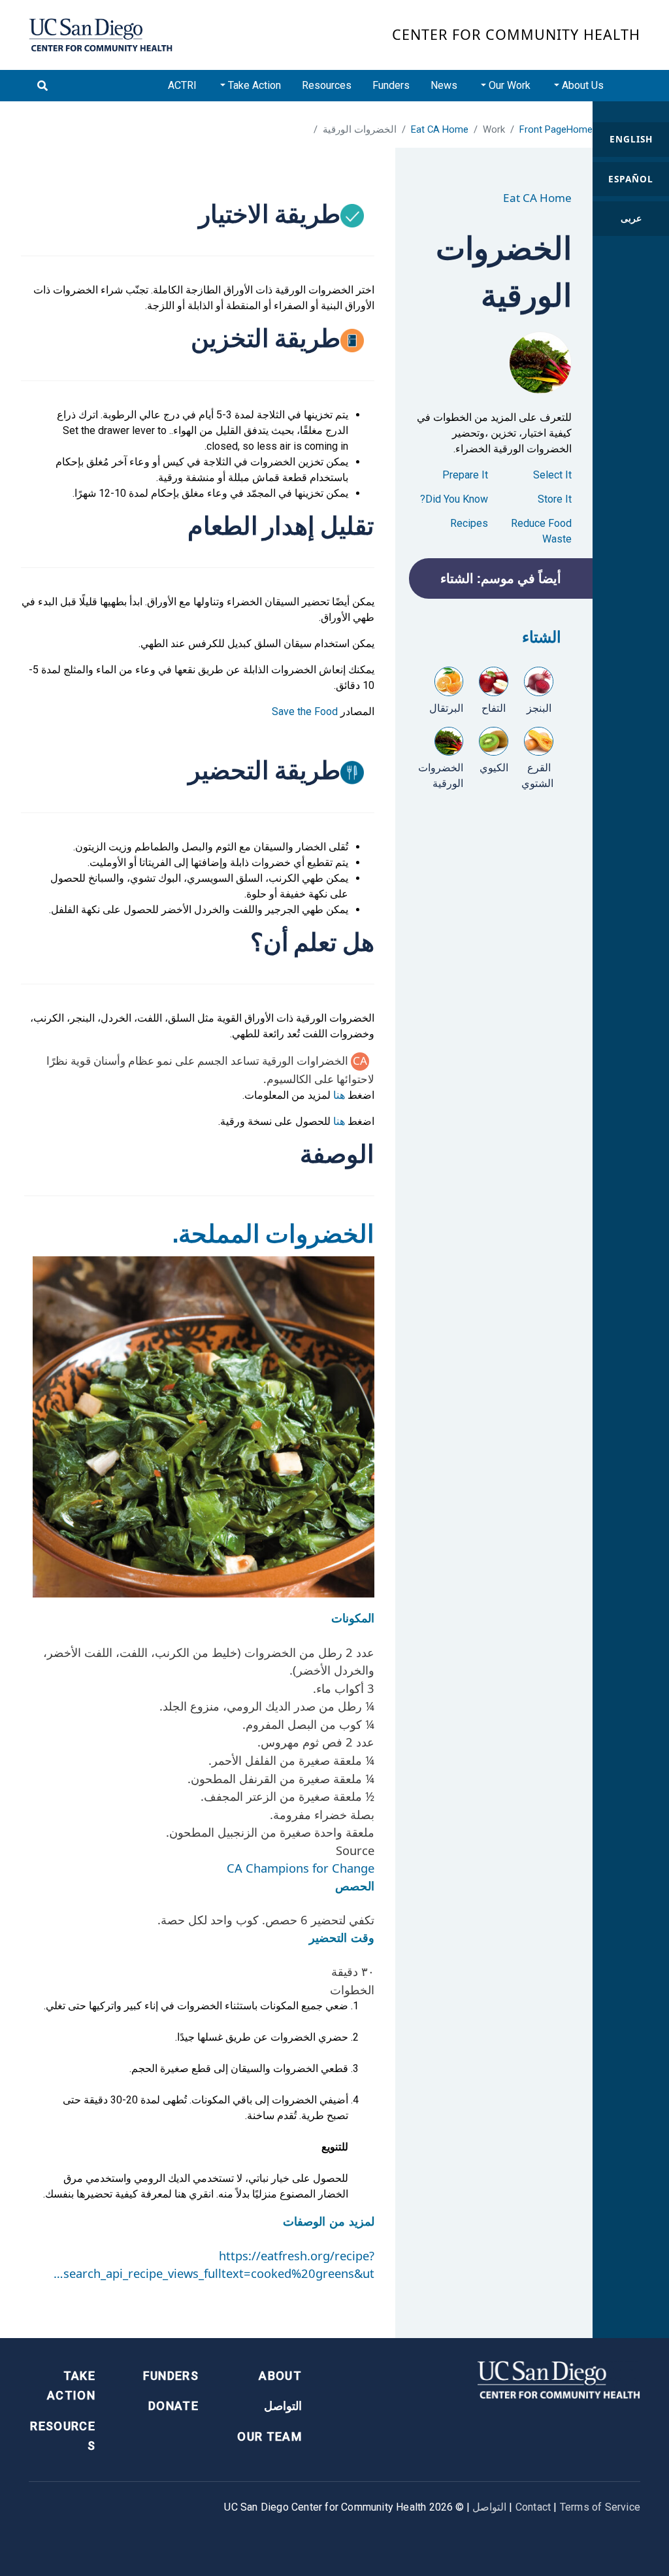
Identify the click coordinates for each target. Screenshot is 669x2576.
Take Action (71, 2386)
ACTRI (182, 85)
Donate (173, 2406)
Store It (555, 499)
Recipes (469, 523)
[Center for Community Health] (559, 2378)
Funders (391, 85)
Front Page (543, 129)
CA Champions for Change (301, 1868)
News (444, 85)
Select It (552, 475)
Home (579, 129)
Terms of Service (600, 2507)
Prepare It (465, 475)
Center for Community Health (516, 34)
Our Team (269, 2436)
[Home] (101, 35)
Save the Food (305, 711)
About (280, 2376)
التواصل (283, 2406)
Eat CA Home (440, 129)
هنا (339, 1095)
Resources (327, 85)
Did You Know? (454, 499)
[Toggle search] (42, 86)
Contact (533, 2507)
